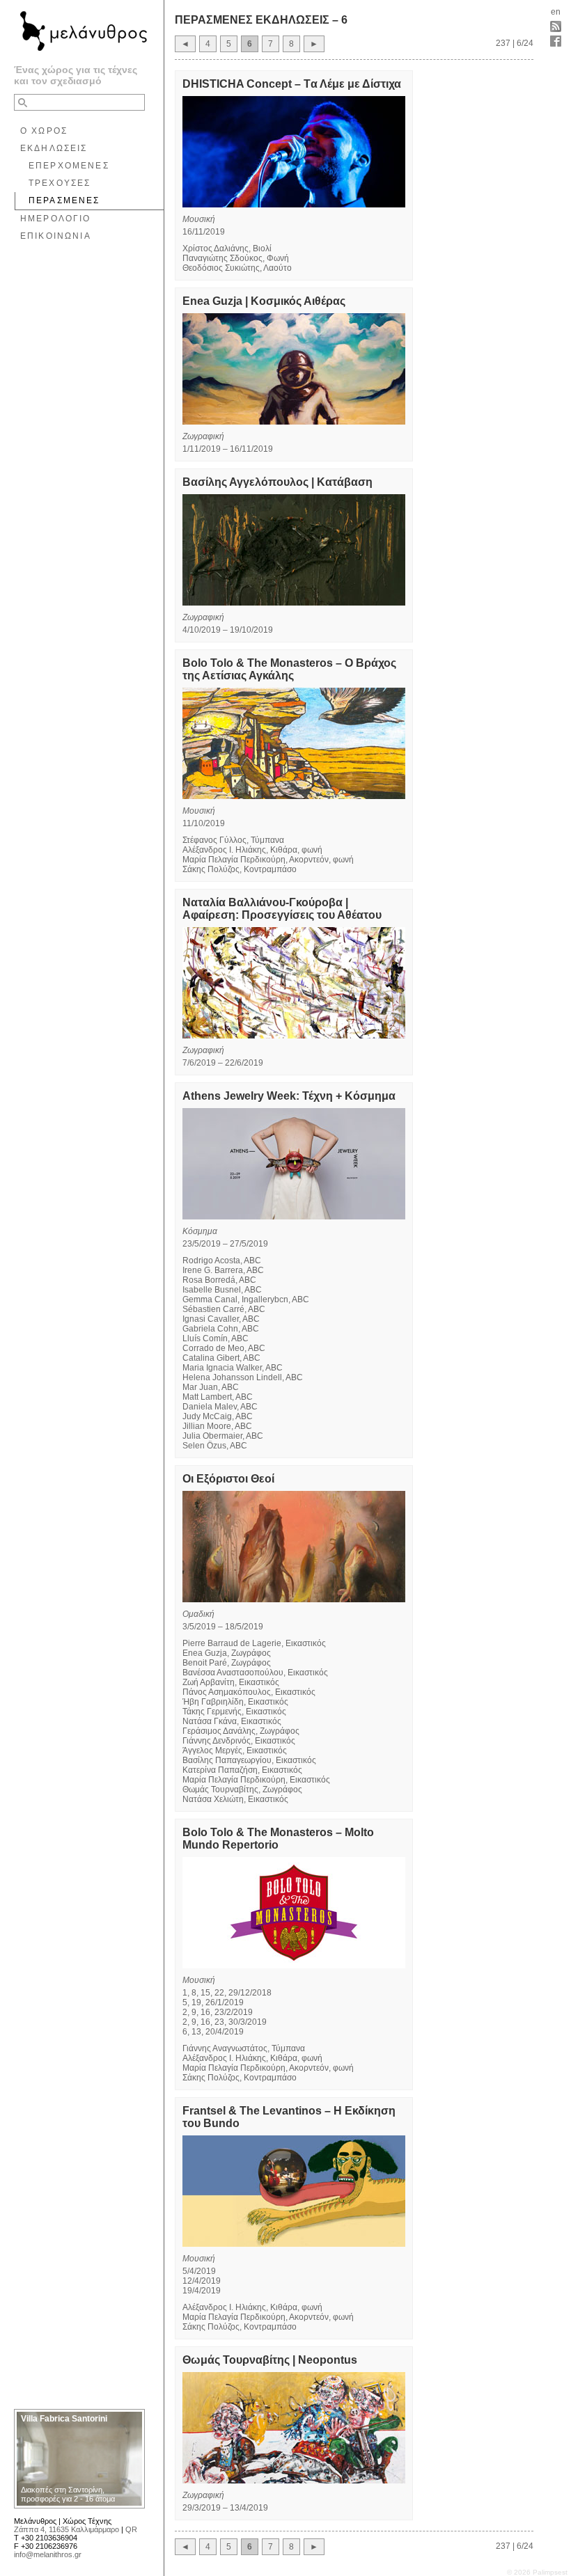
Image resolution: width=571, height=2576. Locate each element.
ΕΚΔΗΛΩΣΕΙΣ (54, 148)
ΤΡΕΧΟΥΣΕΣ (60, 183)
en (556, 12)
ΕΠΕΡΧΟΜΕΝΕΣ (69, 166)
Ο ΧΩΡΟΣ (44, 131)
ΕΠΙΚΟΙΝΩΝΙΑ (56, 236)
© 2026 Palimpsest (537, 2572)
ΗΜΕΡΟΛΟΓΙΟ (56, 219)
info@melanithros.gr (48, 2554)
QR (131, 2529)
